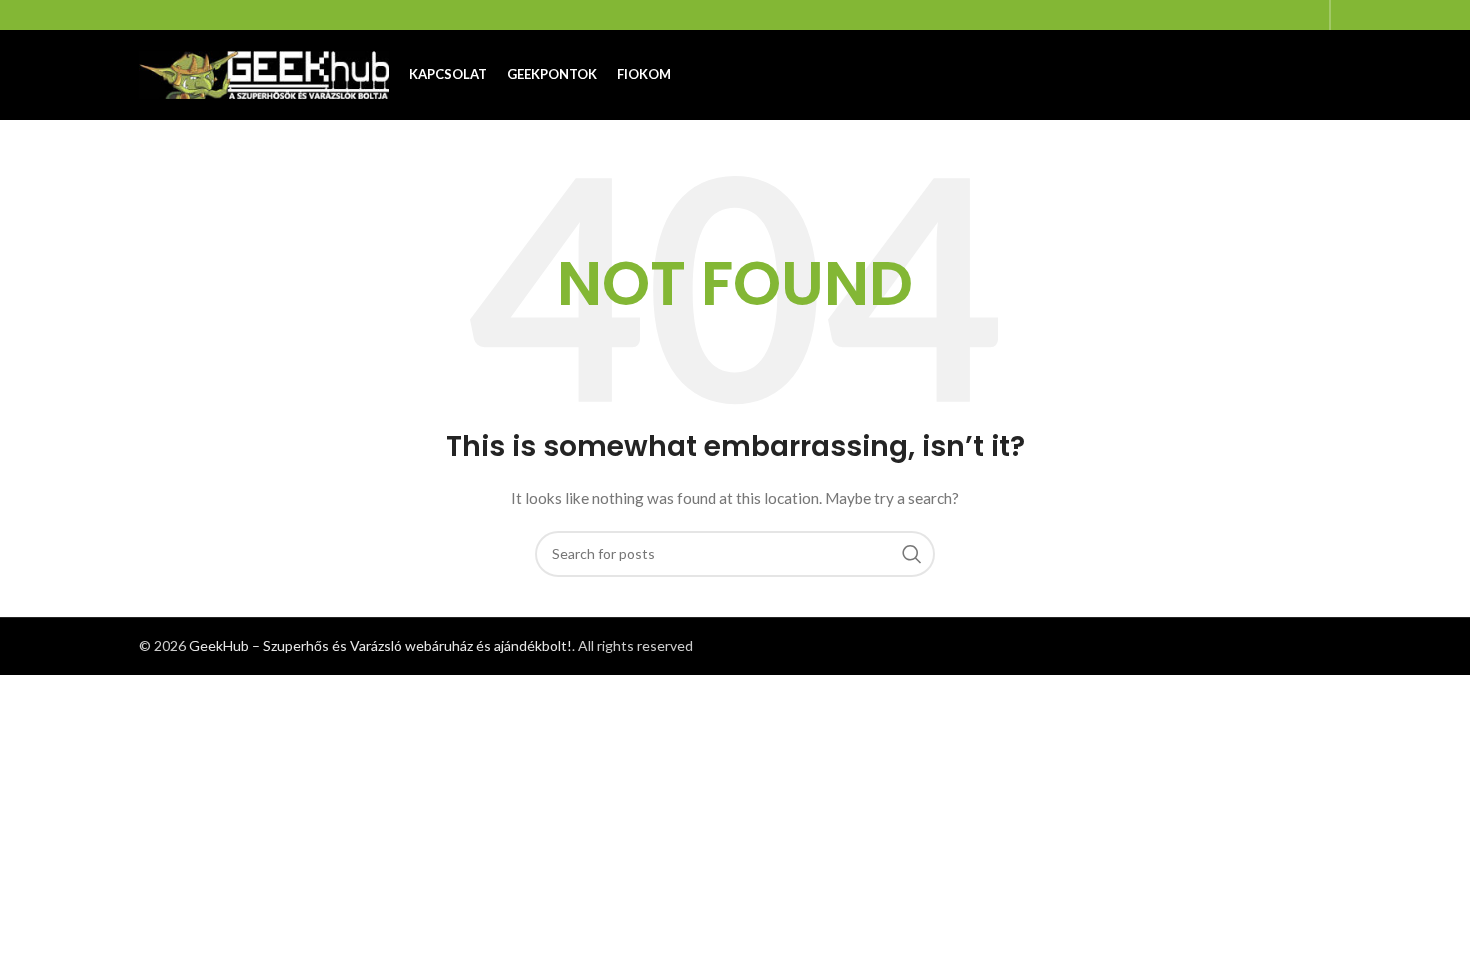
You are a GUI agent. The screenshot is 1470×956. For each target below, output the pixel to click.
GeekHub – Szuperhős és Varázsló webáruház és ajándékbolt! (380, 645)
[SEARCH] (912, 554)
